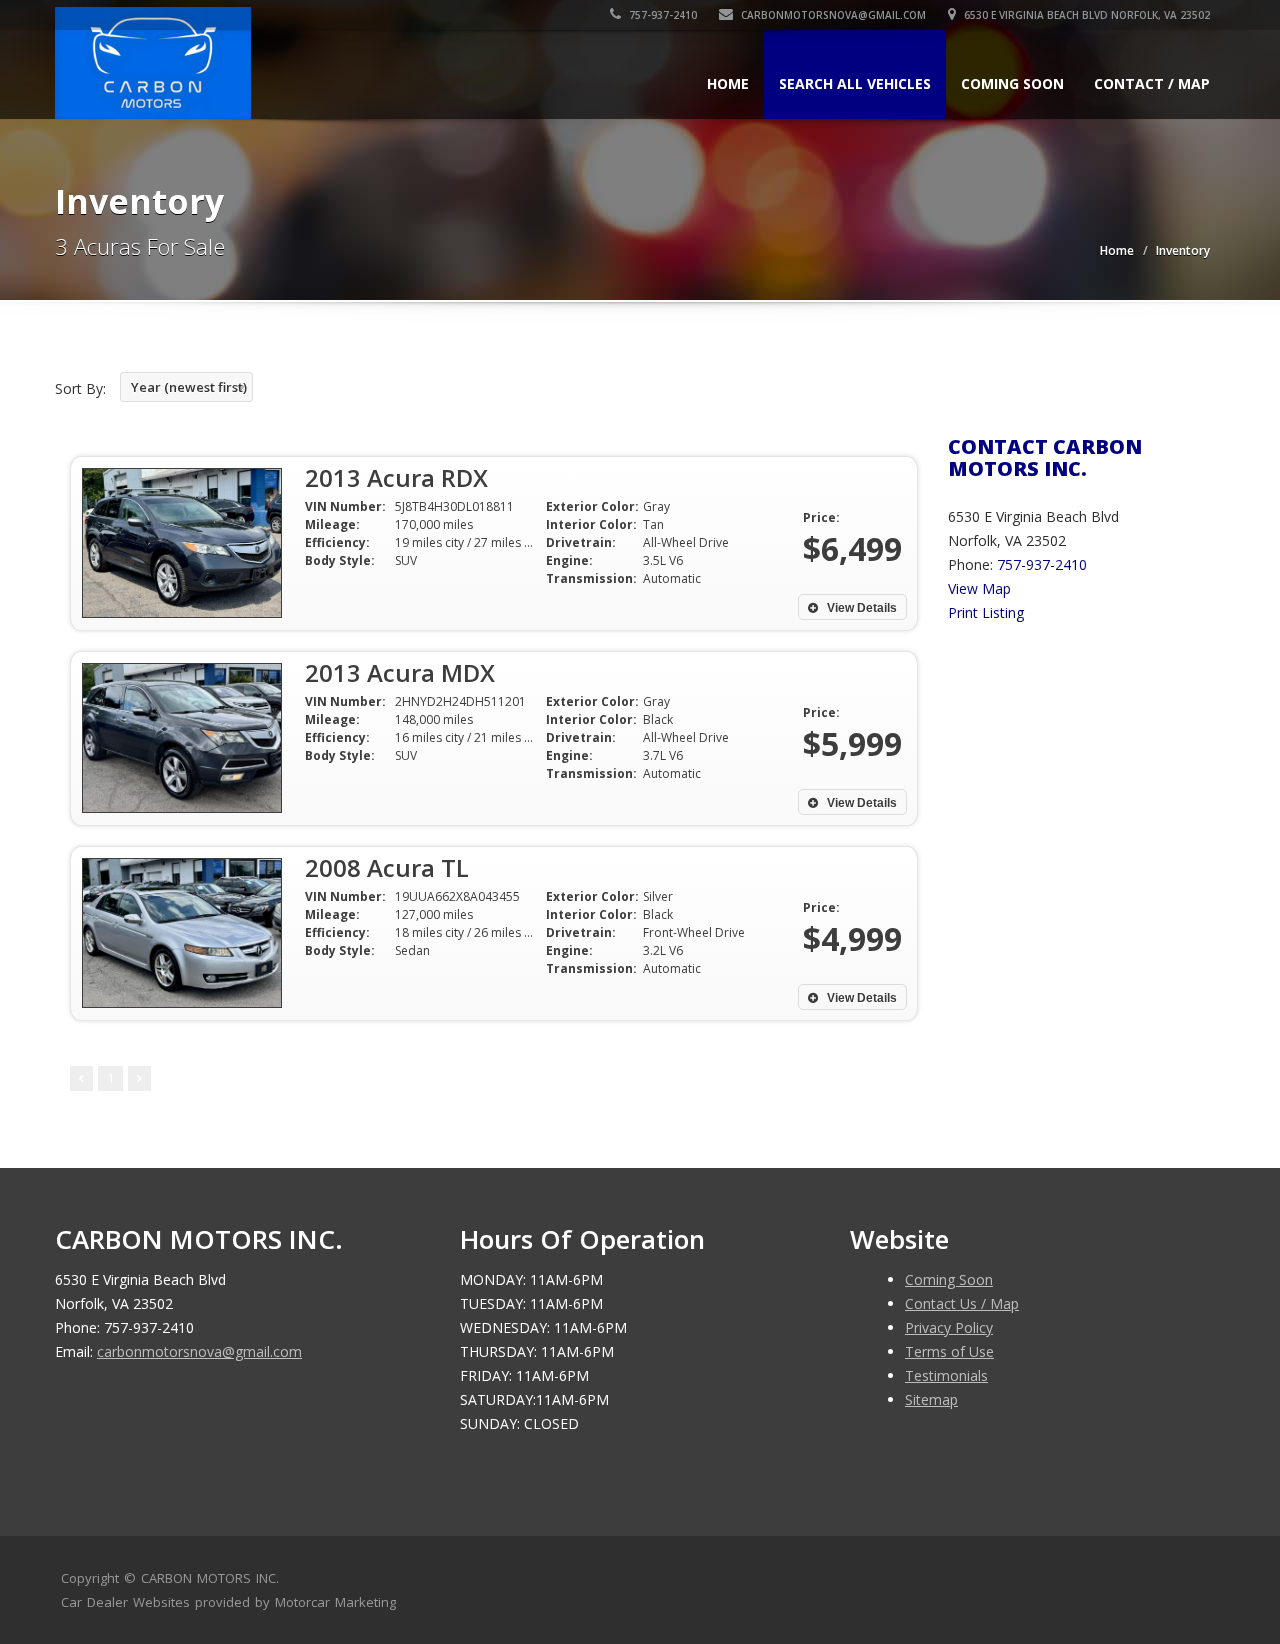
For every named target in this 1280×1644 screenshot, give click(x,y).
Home (728, 83)
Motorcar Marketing (335, 1602)
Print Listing (986, 612)
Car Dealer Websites (125, 1602)
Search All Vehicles (855, 83)
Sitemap (931, 1399)
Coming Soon (1012, 83)
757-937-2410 (661, 15)
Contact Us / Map (962, 1303)
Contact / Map (1152, 83)
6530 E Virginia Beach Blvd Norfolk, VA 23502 (1085, 15)
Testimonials (946, 1375)
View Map (979, 588)
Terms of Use (949, 1351)
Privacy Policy (949, 1327)
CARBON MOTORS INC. (210, 1578)
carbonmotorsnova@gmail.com (833, 15)
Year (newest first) (189, 387)
